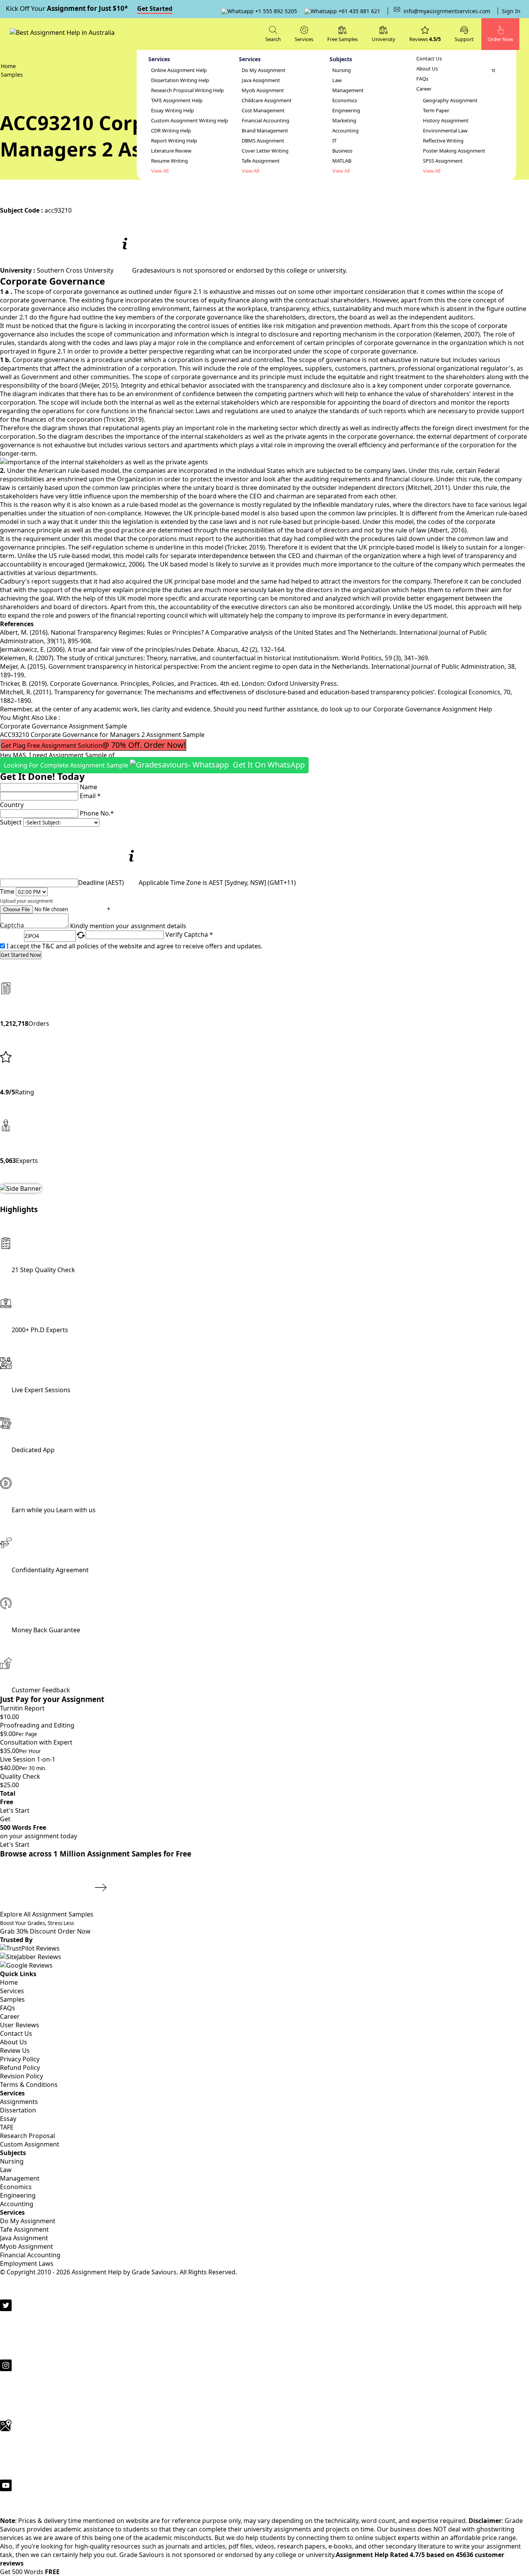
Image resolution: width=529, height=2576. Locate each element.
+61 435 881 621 (359, 11)
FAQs (422, 79)
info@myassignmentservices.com (447, 11)
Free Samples (343, 39)
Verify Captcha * (189, 934)
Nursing (342, 70)
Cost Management (263, 111)
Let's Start (15, 1810)
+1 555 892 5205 (275, 11)
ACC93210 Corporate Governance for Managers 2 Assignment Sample (102, 735)
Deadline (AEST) (101, 883)
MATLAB (342, 161)
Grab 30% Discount (37, 1928)
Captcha (12, 926)
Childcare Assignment (267, 100)
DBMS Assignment (263, 141)
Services (12, 1991)
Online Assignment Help (179, 70)
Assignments (19, 2102)
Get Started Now (21, 955)
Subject (11, 822)
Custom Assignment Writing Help (190, 121)
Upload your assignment (26, 901)
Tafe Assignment (261, 161)
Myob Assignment (263, 90)
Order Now (74, 1931)
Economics (345, 100)
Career (424, 89)
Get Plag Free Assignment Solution (93, 745)
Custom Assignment (30, 2144)
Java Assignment (261, 80)
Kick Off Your (89, 8)
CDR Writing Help (171, 131)
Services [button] (304, 39)
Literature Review (171, 151)
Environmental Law (445, 131)
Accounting (345, 131)
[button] (464, 33)
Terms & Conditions (29, 2085)
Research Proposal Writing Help (187, 90)
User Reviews (20, 2025)
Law (337, 80)
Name (88, 787)
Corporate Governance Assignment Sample (64, 726)
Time (7, 891)
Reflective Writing (443, 141)
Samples (12, 1999)
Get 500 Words (30, 2572)
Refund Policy (20, 2068)
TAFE (7, 2127)
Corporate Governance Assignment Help (433, 709)
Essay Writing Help (173, 111)
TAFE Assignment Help (177, 100)
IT (334, 141)
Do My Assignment (264, 70)
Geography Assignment (450, 100)
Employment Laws (27, 2263)
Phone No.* (97, 813)
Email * (90, 796)
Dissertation (18, 2110)
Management (348, 90)
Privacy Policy (20, 2059)
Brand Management (265, 131)
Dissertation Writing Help (180, 80)
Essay (8, 2119)
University (384, 39)
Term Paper (436, 111)
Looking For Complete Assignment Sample (154, 765)
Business (342, 151)
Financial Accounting (265, 121)
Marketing (344, 121)
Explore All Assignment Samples (47, 1914)
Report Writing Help (174, 141)
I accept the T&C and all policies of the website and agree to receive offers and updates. (135, 946)
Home (9, 1982)
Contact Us (429, 59)
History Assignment (446, 121)
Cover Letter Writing (265, 151)
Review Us (15, 2050)
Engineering (346, 111)
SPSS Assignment (443, 161)
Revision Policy (21, 2076)
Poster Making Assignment (454, 151)
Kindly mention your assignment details (128, 926)
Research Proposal (27, 2136)
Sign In (511, 11)
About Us (427, 69)
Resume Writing (169, 161)
